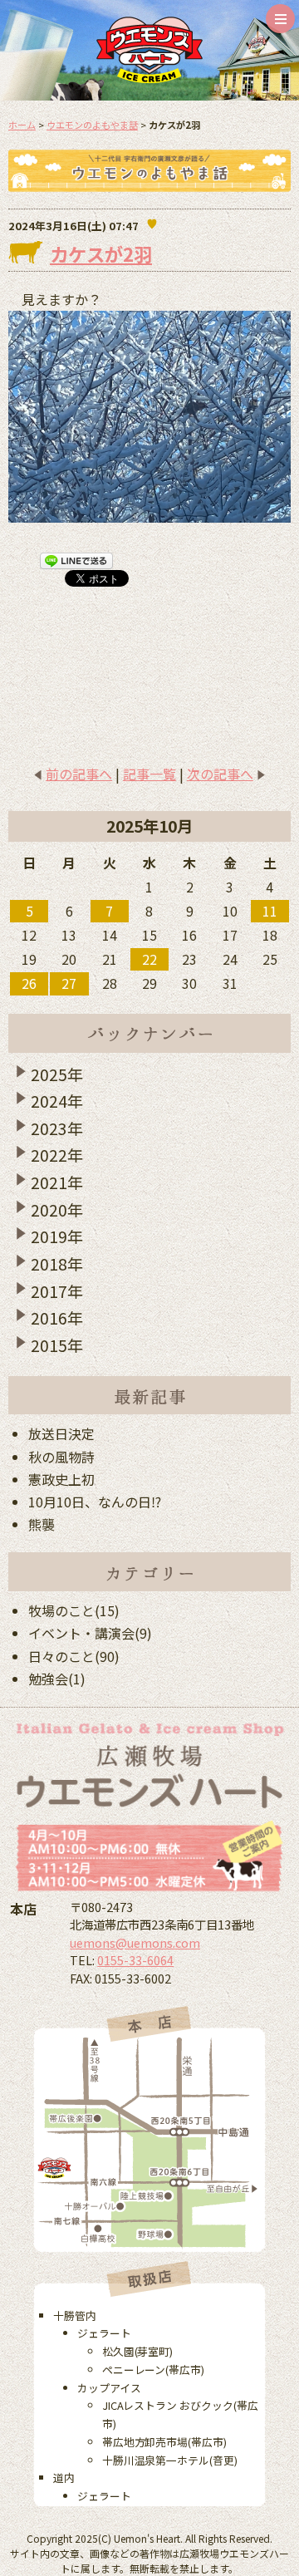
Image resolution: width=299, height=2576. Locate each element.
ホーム (22, 125)
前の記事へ (79, 774)
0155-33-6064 (135, 1960)
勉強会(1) (57, 1679)
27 (69, 983)
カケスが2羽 (101, 253)
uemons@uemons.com (135, 1942)
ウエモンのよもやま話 (92, 125)
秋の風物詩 (61, 1457)
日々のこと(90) (74, 1656)
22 (149, 959)
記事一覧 (149, 774)
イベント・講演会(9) (90, 1633)
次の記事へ (220, 774)
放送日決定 (61, 1433)
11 (270, 911)
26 (29, 983)
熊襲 (42, 1524)
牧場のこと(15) (74, 1610)
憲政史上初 (61, 1479)
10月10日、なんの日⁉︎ (95, 1502)
